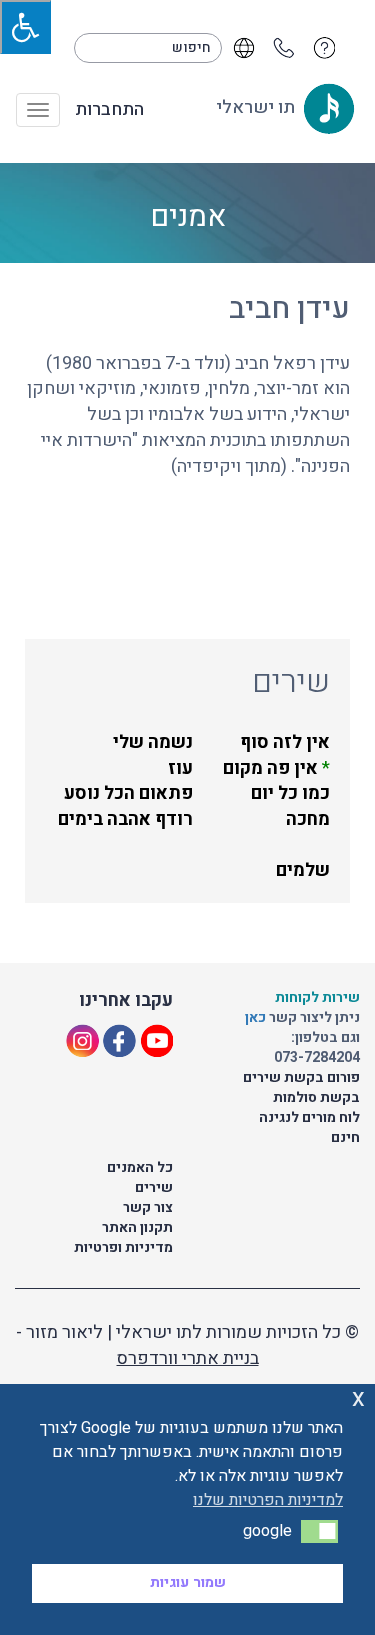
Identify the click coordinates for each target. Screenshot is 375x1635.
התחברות (109, 110)
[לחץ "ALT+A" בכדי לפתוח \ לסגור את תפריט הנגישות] (25, 27)
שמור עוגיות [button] (188, 1582)
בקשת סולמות (316, 1097)
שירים (154, 1187)
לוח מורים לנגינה (309, 1117)
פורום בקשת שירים (301, 1077)
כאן (257, 1017)
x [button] (358, 1398)
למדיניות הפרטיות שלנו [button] (268, 1500)
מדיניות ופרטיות (123, 1247)
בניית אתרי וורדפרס (188, 1358)
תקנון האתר (137, 1227)
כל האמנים (140, 1167)
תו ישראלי (257, 107)
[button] (319, 1531)
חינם (345, 1137)
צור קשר (148, 1207)
